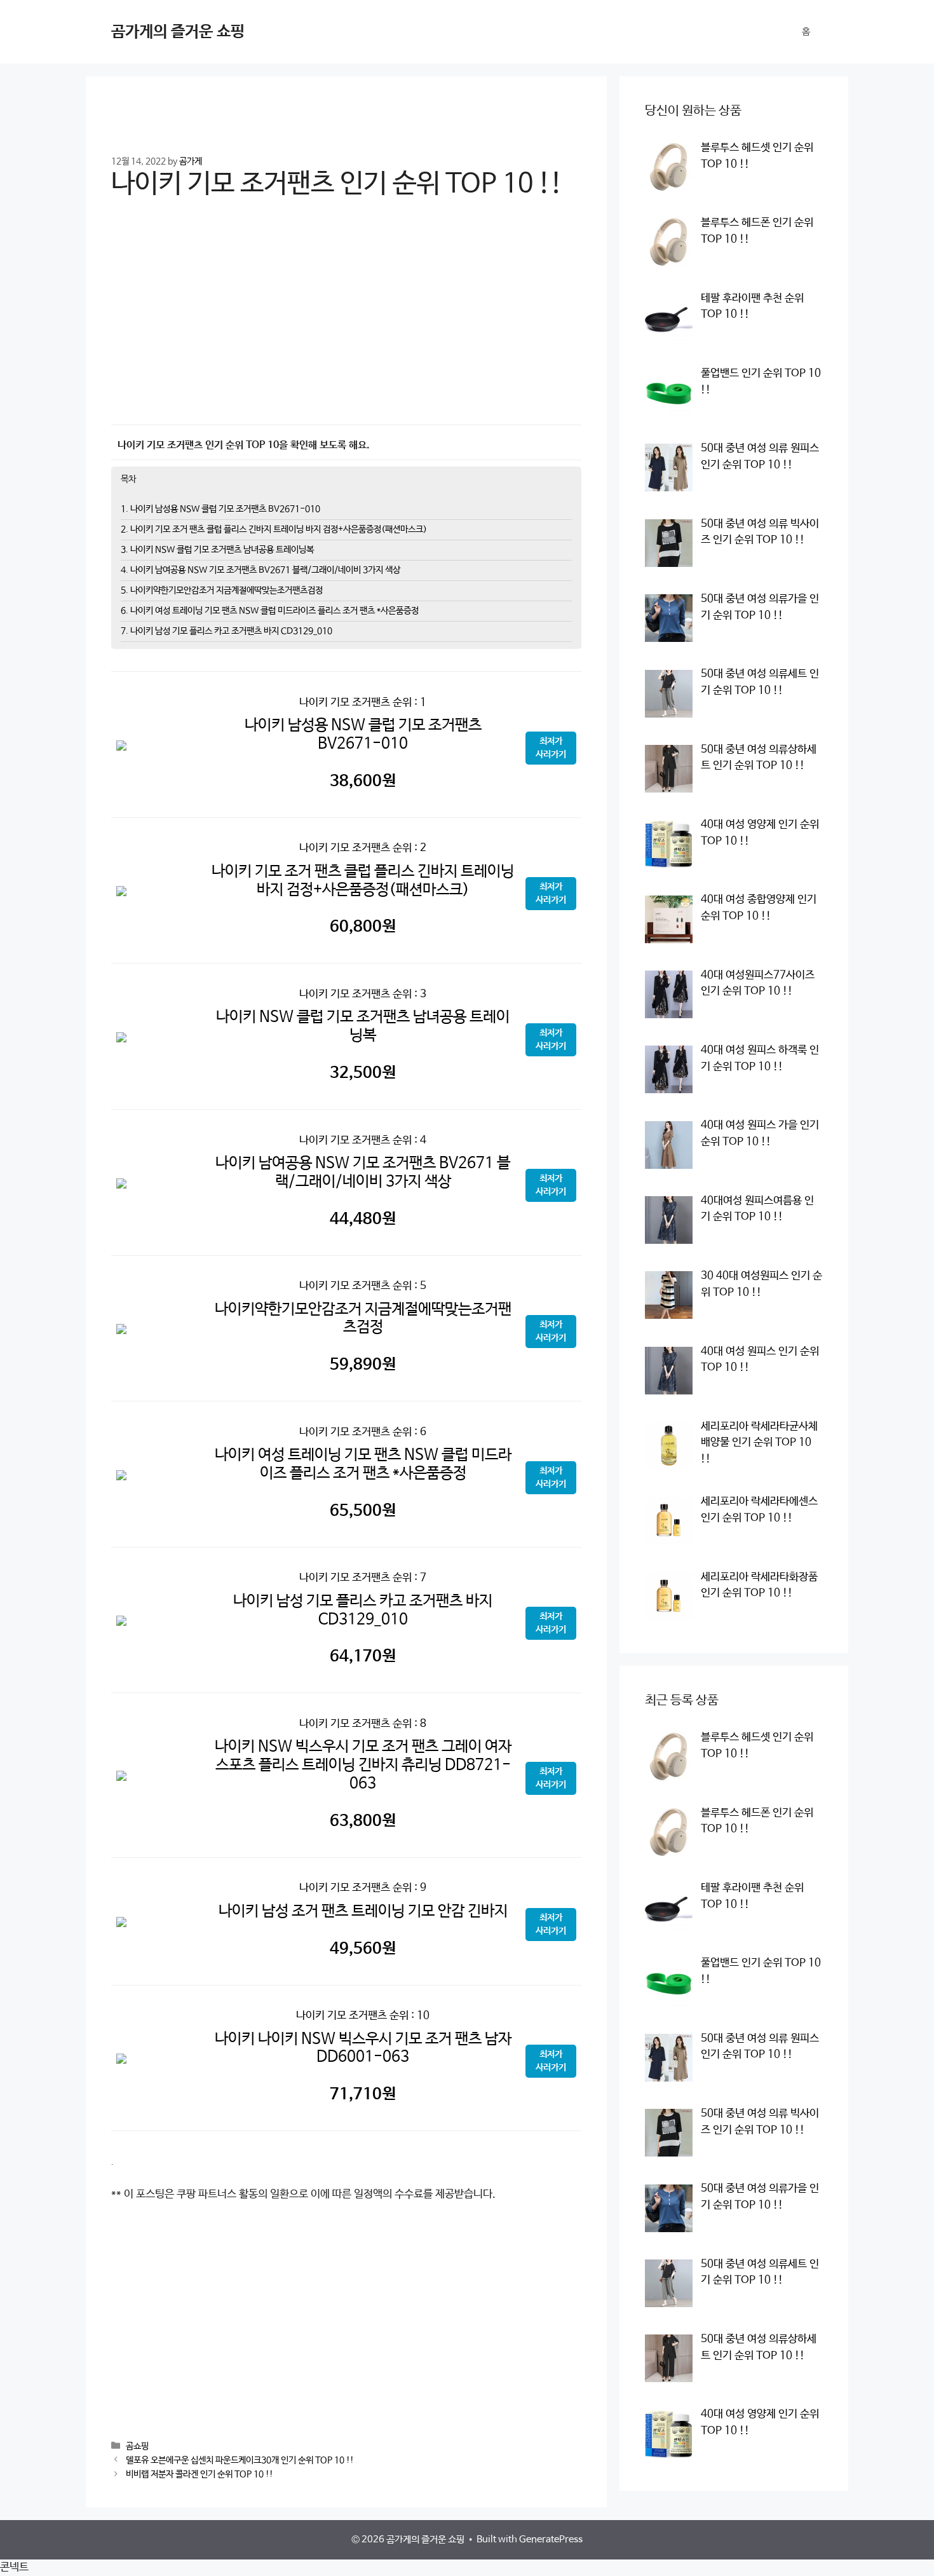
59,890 (363, 1365)
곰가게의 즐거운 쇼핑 (178, 32)
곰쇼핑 (137, 2446)
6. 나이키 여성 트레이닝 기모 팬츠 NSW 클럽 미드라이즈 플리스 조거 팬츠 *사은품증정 (270, 611)
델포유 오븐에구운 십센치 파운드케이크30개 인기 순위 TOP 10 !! (240, 2460)
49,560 (363, 1949)
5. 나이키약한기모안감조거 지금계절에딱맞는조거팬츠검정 (222, 590)
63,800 (363, 1821)
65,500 (363, 1511)
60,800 (363, 927)
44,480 (363, 1219)
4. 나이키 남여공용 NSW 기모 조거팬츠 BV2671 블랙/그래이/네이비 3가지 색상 (261, 570)
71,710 (363, 2094)
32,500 (363, 1073)
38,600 (363, 781)
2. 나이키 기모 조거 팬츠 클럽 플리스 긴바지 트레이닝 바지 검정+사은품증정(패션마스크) (274, 529)
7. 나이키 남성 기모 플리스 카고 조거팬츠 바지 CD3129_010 (227, 631)
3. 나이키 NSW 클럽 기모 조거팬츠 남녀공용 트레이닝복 (217, 550)
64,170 (363, 1656)
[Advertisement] (346, 321)
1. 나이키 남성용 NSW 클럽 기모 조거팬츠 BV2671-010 (220, 509)
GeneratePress (551, 2539)
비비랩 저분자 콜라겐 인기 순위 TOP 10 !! (200, 2474)
